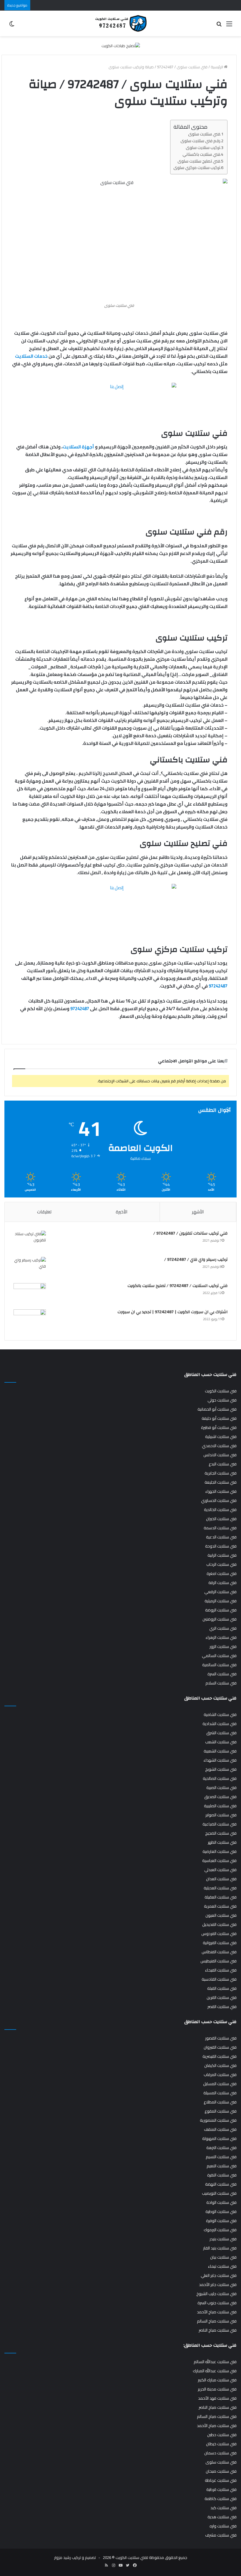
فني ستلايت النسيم (221, 2157)
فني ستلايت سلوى (204, 134)
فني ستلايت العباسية (219, 1861)
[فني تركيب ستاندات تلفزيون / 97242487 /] (30, 1242)
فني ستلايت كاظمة (221, 2499)
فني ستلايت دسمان (220, 2453)
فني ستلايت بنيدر (223, 2239)
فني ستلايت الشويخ (221, 1769)
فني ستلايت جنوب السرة (217, 2303)
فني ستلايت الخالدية (220, 1510)
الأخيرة (122, 1212)
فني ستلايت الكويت (221, 1391)
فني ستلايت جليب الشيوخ (216, 2294)
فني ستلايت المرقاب (220, 2075)
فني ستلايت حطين (222, 2435)
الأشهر (198, 1212)
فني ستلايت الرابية (222, 1555)
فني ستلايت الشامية (220, 1714)
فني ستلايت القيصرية (220, 2056)
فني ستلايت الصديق (220, 1797)
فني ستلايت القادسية (219, 1979)
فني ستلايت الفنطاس (219, 1952)
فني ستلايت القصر (222, 2007)
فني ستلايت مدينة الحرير (217, 2389)
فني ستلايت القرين (222, 1997)
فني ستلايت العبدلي (220, 1870)
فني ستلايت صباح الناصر (218, 2330)
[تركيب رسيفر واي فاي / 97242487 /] (30, 1268)
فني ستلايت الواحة (221, 2202)
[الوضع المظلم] (12, 26)
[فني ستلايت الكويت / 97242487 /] (120, 23)
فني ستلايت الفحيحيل (219, 1924)
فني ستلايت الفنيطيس (219, 1961)
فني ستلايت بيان (223, 2257)
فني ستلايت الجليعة (221, 1482)
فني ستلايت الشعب (221, 1742)
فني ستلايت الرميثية (221, 1601)
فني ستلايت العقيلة (221, 1897)
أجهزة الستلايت (78, 447)
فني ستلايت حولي (222, 1400)
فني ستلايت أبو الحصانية (217, 1409)
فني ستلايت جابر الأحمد (218, 2285)
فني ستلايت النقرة (222, 2175)
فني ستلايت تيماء (222, 2266)
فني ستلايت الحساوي (219, 1500)
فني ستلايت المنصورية (218, 2120)
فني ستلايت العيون (221, 1915)
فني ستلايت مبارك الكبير (217, 2380)
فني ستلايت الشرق (221, 1733)
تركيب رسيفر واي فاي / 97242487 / (196, 1260)
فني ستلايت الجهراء (221, 1491)
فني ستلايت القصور (221, 2038)
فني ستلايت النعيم (222, 2166)
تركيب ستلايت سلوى (203, 147)
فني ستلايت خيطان (221, 2444)
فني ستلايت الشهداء (220, 1760)
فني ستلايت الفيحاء (221, 1970)
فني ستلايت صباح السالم (217, 2321)
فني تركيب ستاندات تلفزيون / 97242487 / (190, 1233)
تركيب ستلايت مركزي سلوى (197, 167)
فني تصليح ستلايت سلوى (199, 161)
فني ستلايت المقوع (221, 2111)
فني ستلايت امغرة (222, 1573)
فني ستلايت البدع (223, 1464)
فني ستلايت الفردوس (219, 1934)
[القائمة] (229, 26)
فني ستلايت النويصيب (219, 2193)
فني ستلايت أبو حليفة (219, 1418)
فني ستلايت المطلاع (220, 2102)
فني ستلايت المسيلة (220, 2093)
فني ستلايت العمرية (220, 1906)
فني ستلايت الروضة (221, 1610)
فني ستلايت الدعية (221, 1537)
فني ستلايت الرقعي (220, 1592)
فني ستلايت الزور (223, 1646)
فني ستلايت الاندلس (220, 1455)
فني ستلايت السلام (221, 1683)
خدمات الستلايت (31, 356)
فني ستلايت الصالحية (220, 1778)
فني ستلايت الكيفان (220, 2065)
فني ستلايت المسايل (220, 2084)
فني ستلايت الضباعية (220, 1824)
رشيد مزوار (62, 2557)
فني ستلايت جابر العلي (219, 2275)
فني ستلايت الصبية (221, 1788)
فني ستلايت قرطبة (221, 2489)
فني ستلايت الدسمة (220, 1528)
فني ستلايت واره (223, 2526)
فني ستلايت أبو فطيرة (219, 1427)
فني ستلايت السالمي (219, 1656)
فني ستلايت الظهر (222, 1842)
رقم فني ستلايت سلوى (200, 141)
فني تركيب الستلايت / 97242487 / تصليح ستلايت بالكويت (178, 1286)
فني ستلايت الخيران (221, 1519)
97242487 (218, 986)
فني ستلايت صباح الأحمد (217, 2312)
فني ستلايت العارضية (220, 1851)
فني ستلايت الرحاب (221, 1564)
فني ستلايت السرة (222, 1674)
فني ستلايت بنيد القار (220, 2248)
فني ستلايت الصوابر (221, 1815)
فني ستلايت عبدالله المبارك (215, 2371)
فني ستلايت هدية (222, 2517)
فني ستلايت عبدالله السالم (215, 2362)
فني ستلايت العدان (221, 1879)
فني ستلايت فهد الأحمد (217, 2398)
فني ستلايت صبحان (221, 2471)
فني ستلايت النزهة (221, 2148)
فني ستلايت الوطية (221, 2211)
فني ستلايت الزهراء (221, 1637)
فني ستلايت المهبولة (219, 2138)
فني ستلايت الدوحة (221, 1546)
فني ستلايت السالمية (219, 1665)
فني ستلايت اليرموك (220, 2230)
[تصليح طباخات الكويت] (121, 45)
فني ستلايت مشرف (221, 2535)
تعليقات (44, 1212)
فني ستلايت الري (223, 1628)
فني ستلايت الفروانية (220, 1943)
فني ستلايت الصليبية (220, 1806)
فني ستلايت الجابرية (221, 1473)
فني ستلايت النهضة (221, 2184)
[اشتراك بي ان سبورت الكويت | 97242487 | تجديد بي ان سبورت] (30, 1320)
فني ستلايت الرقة (222, 1583)
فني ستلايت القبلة (222, 1988)
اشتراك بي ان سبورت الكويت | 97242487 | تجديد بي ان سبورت (173, 1312)
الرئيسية (217, 67)
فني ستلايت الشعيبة (220, 1751)
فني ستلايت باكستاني (201, 154)
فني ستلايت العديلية (220, 1888)
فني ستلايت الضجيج (221, 1833)
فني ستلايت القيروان (220, 2047)
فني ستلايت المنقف (220, 2129)
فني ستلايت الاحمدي (219, 1446)
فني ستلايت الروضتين (220, 1619)
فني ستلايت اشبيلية (221, 1437)
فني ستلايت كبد (224, 2508)
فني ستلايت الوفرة (221, 2221)
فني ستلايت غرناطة (221, 2480)
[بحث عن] (219, 26)
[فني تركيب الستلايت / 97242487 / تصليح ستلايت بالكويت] (30, 1294)
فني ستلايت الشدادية (220, 1724)
